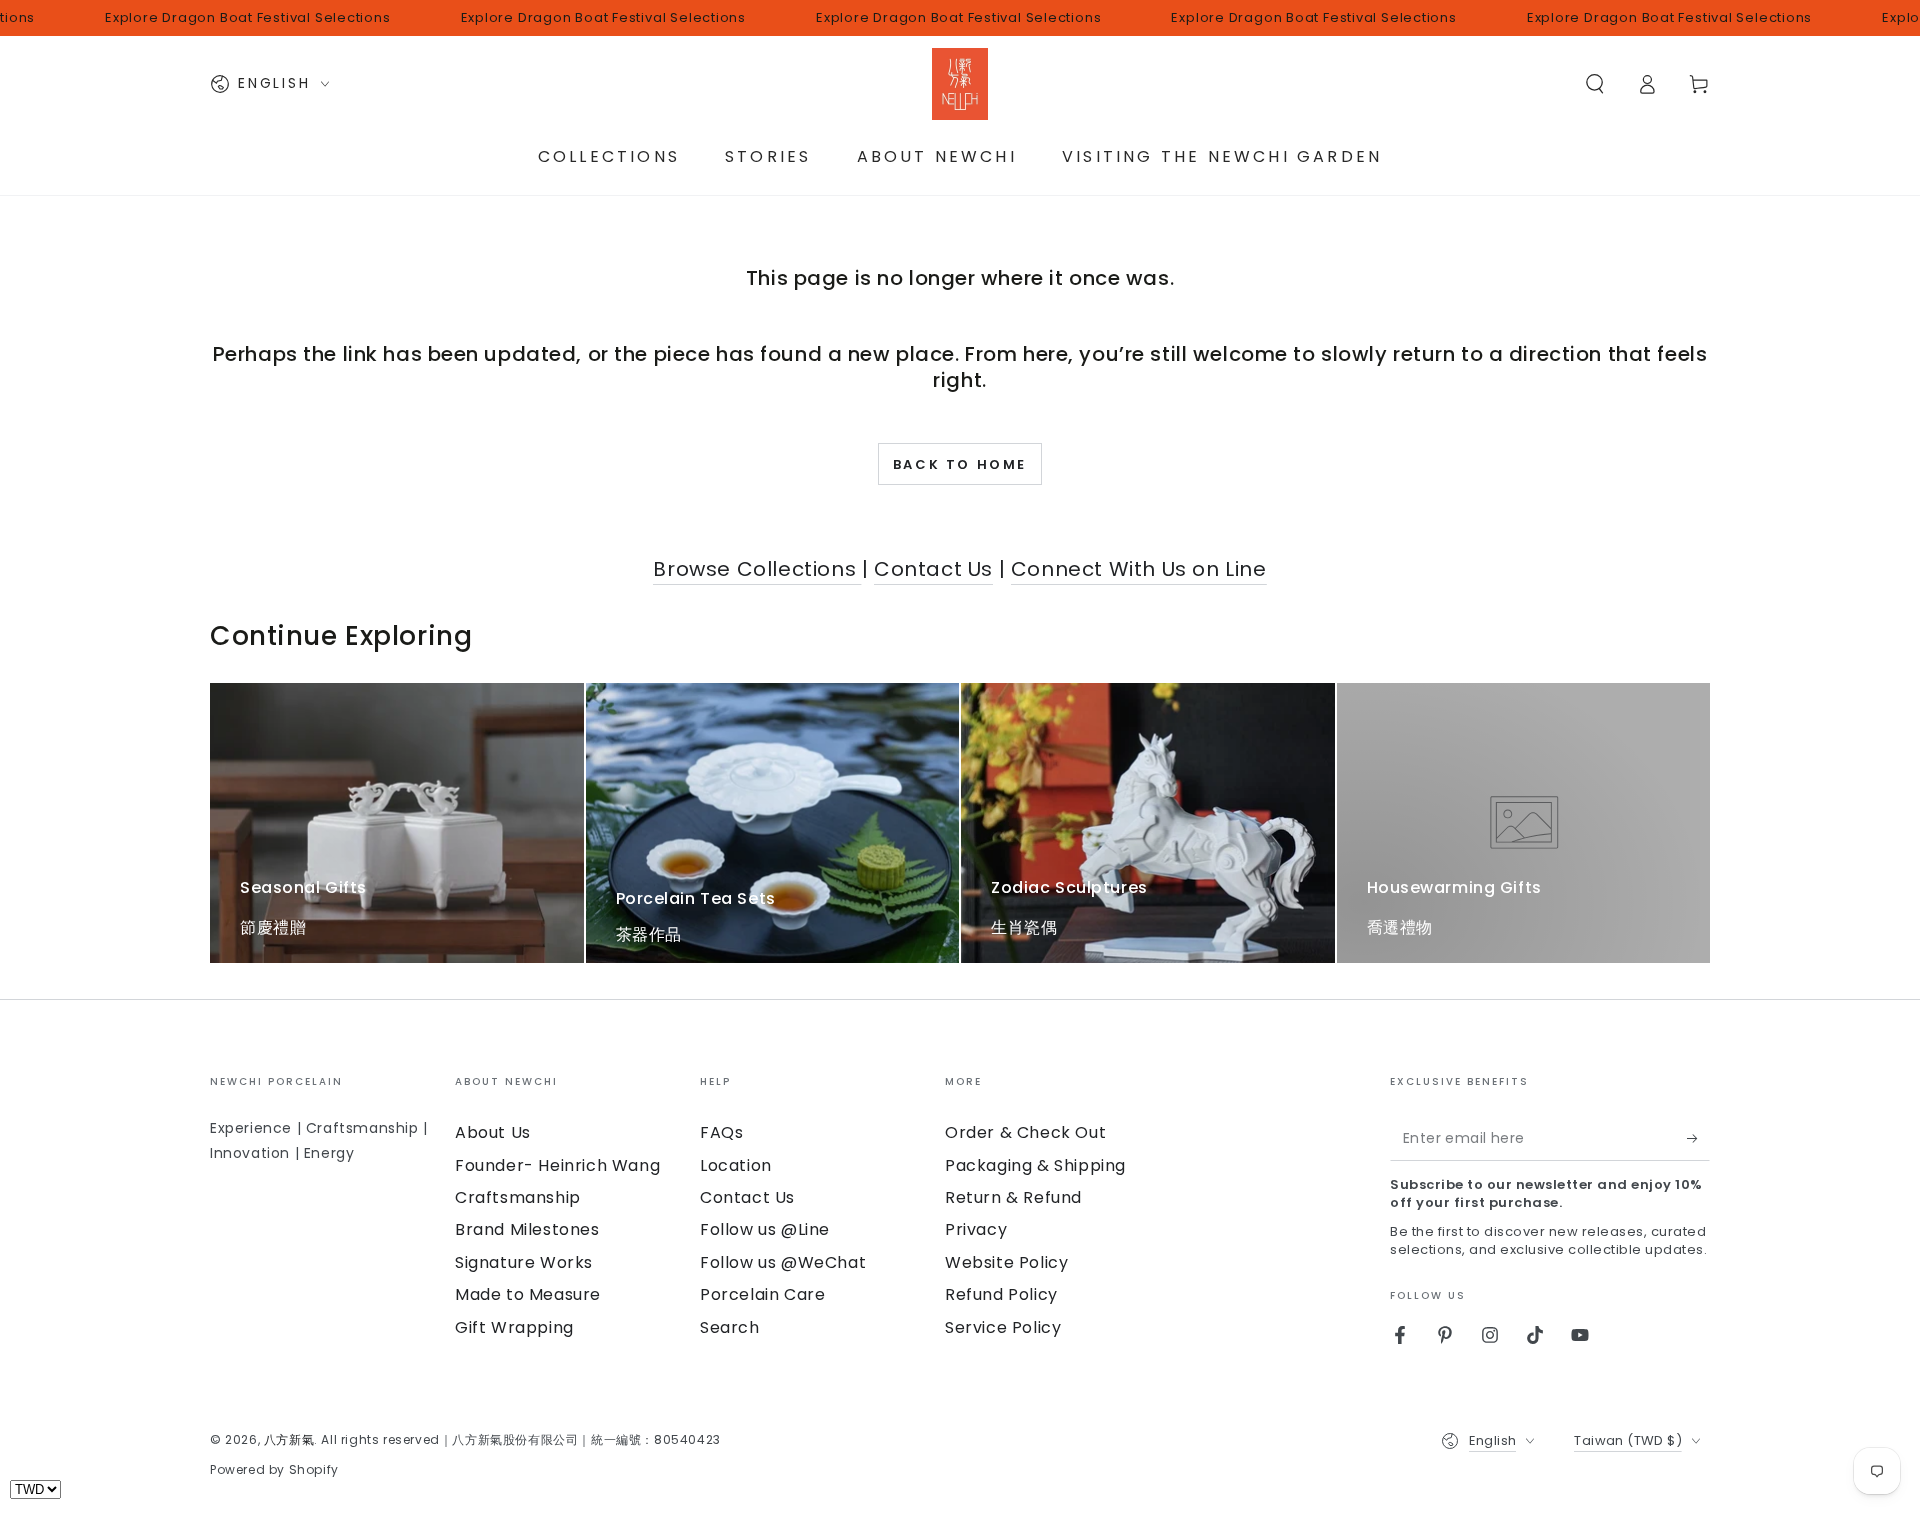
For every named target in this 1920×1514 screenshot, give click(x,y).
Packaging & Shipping (1035, 1165)
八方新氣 (289, 1439)
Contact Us (933, 569)
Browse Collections (757, 569)
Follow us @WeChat (783, 1262)
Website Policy (1006, 1262)
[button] (1595, 84)
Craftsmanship (518, 1197)
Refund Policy (1001, 1294)
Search (730, 1327)
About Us (493, 1132)
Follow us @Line (765, 1229)
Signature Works (524, 1262)
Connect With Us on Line (1139, 569)
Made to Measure (528, 1294)
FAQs (721, 1132)
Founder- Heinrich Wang (557, 1165)
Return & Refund (1013, 1197)
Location (736, 1165)
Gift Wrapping (514, 1327)
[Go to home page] (960, 84)
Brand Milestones (527, 1229)
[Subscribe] (1698, 1138)
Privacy (976, 1229)
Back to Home (960, 464)
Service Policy (1003, 1327)
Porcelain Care (762, 1294)
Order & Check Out (1025, 1132)
